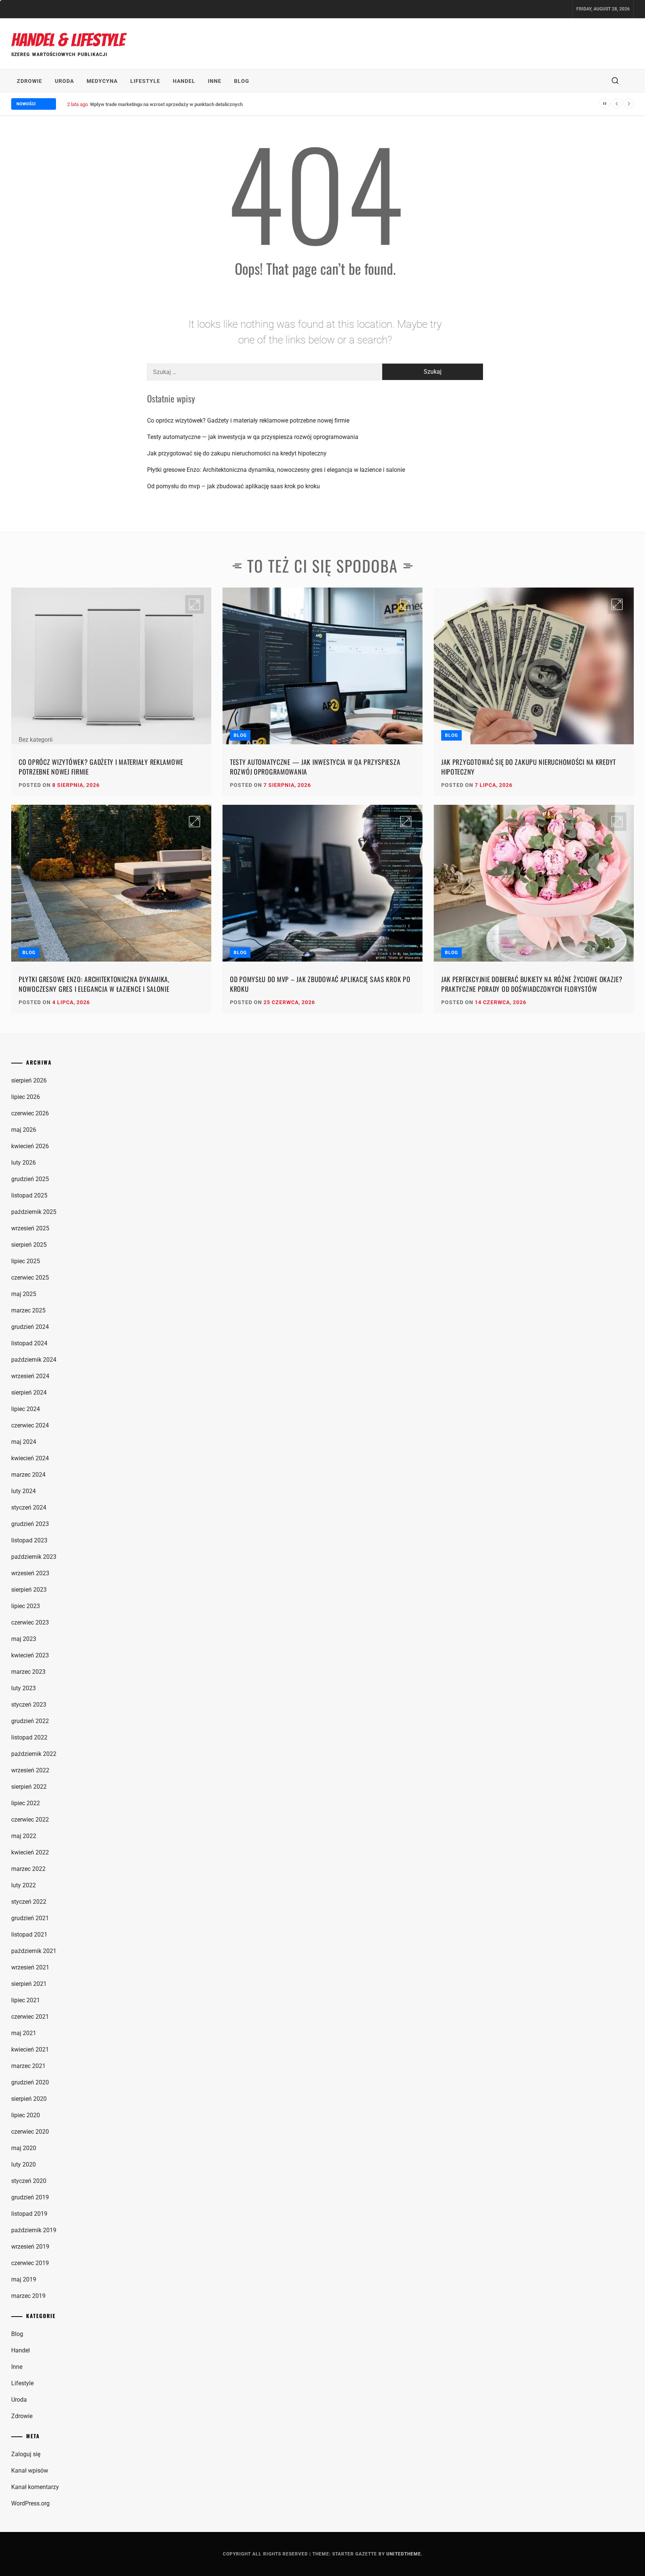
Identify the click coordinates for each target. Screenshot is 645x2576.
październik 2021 (34, 1951)
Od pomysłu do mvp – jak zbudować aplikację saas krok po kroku (233, 486)
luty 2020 (24, 2164)
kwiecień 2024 (30, 1458)
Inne (215, 81)
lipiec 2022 (26, 1803)
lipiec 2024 (26, 1409)
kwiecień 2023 (30, 1655)
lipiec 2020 (26, 2115)
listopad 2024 (29, 1343)
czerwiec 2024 (30, 1425)
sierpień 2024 (29, 1393)
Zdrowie (29, 81)
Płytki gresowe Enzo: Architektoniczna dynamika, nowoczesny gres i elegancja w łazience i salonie (276, 470)
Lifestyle (145, 81)
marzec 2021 (28, 2066)
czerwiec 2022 (30, 1820)
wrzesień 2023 (30, 1573)
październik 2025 (34, 1212)
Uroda (64, 81)
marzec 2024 (28, 1475)
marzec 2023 (28, 1672)
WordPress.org (30, 2503)
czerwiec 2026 (30, 1113)
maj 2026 (24, 1130)
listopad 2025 (29, 1195)
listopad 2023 (29, 1540)
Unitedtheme (404, 2554)
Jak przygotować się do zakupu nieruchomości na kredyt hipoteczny (237, 453)
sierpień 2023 (29, 1590)
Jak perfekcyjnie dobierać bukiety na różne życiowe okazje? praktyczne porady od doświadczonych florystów (532, 984)
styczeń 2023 (29, 1705)
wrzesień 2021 (30, 1967)
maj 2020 (24, 2148)
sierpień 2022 (29, 1787)
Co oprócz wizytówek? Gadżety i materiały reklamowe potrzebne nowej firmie (248, 420)
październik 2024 (34, 1360)
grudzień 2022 (30, 1721)
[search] (615, 81)
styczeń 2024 (29, 1507)
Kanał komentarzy (35, 2487)
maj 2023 (24, 1639)
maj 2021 (24, 2033)
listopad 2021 (29, 1935)
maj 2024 (24, 1442)
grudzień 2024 (30, 1327)
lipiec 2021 (26, 2000)
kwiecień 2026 (30, 1146)
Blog (242, 81)
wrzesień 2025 (30, 1228)
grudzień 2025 (30, 1179)
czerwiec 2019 (30, 2263)
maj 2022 (24, 1836)
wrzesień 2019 (30, 2247)
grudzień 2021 (30, 1918)
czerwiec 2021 (30, 2017)
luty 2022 (24, 1885)
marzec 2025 (28, 1310)
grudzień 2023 (30, 1524)
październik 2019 (34, 2230)
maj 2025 (24, 1294)
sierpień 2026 (29, 1080)
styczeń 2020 (29, 2181)
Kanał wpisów (30, 2471)
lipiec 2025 (26, 1261)
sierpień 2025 (29, 1245)
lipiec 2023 (26, 1606)
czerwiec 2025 (30, 1278)
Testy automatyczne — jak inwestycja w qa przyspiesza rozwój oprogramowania (253, 437)
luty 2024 (24, 1491)
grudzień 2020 (30, 2082)
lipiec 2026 (26, 1097)
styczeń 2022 (29, 1902)
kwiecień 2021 (30, 2049)
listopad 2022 (29, 1737)
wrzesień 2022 (30, 1770)
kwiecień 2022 (30, 1852)
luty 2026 (24, 1163)
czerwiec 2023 (30, 1622)
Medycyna (102, 81)
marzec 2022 (28, 1869)
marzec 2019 (28, 2296)
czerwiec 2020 (30, 2132)
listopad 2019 (29, 2214)
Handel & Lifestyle (68, 40)
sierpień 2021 (29, 1984)
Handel (184, 81)
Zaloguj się (26, 2454)
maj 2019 (24, 2279)
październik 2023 (34, 1557)
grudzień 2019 (30, 2197)
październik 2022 (34, 1754)
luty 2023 (24, 1688)
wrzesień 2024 (30, 1376)
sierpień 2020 (29, 2099)
